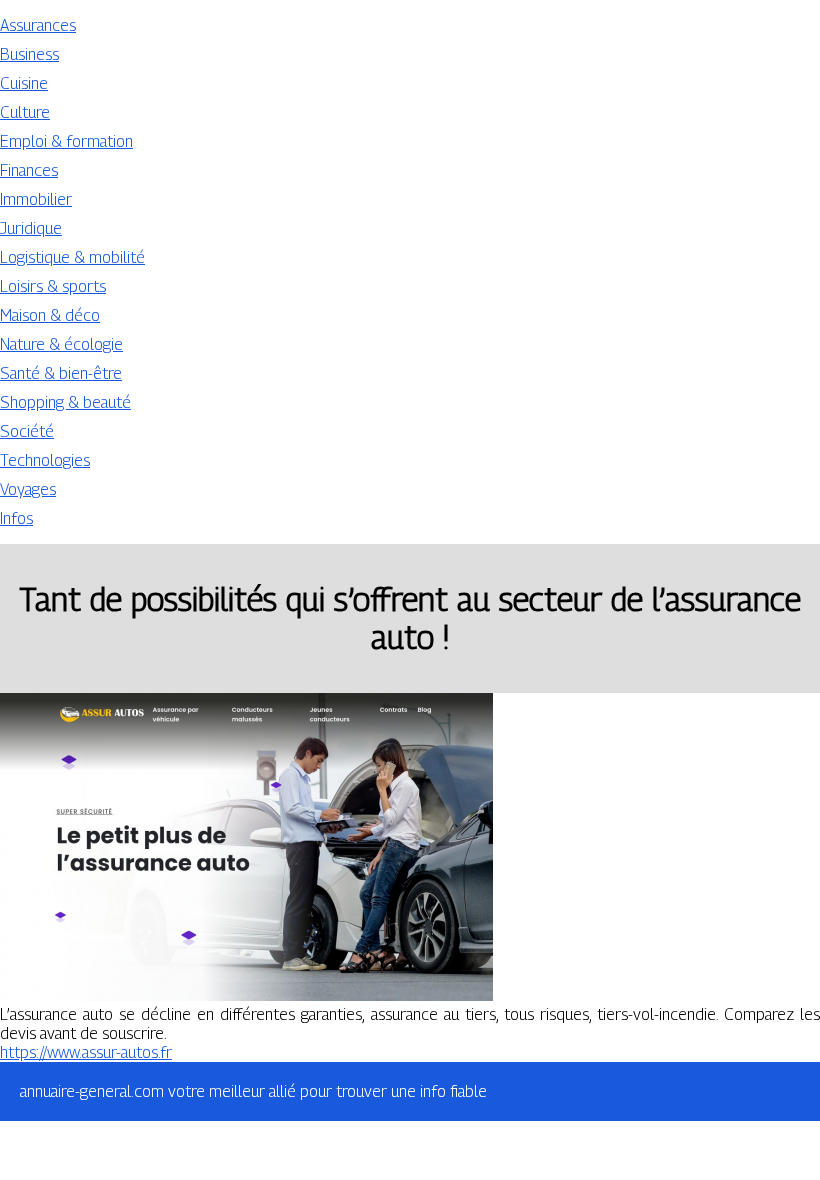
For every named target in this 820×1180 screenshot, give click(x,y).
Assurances (38, 25)
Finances (29, 170)
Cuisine (24, 83)
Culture (25, 112)
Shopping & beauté (65, 402)
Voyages (28, 489)
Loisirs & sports (53, 286)
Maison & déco (50, 315)
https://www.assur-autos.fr (86, 1052)
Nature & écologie (61, 344)
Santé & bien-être (61, 373)
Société (27, 431)
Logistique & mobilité (72, 257)
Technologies (45, 460)
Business (29, 54)
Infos (16, 518)
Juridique (31, 228)
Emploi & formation (66, 141)
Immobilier (36, 199)
